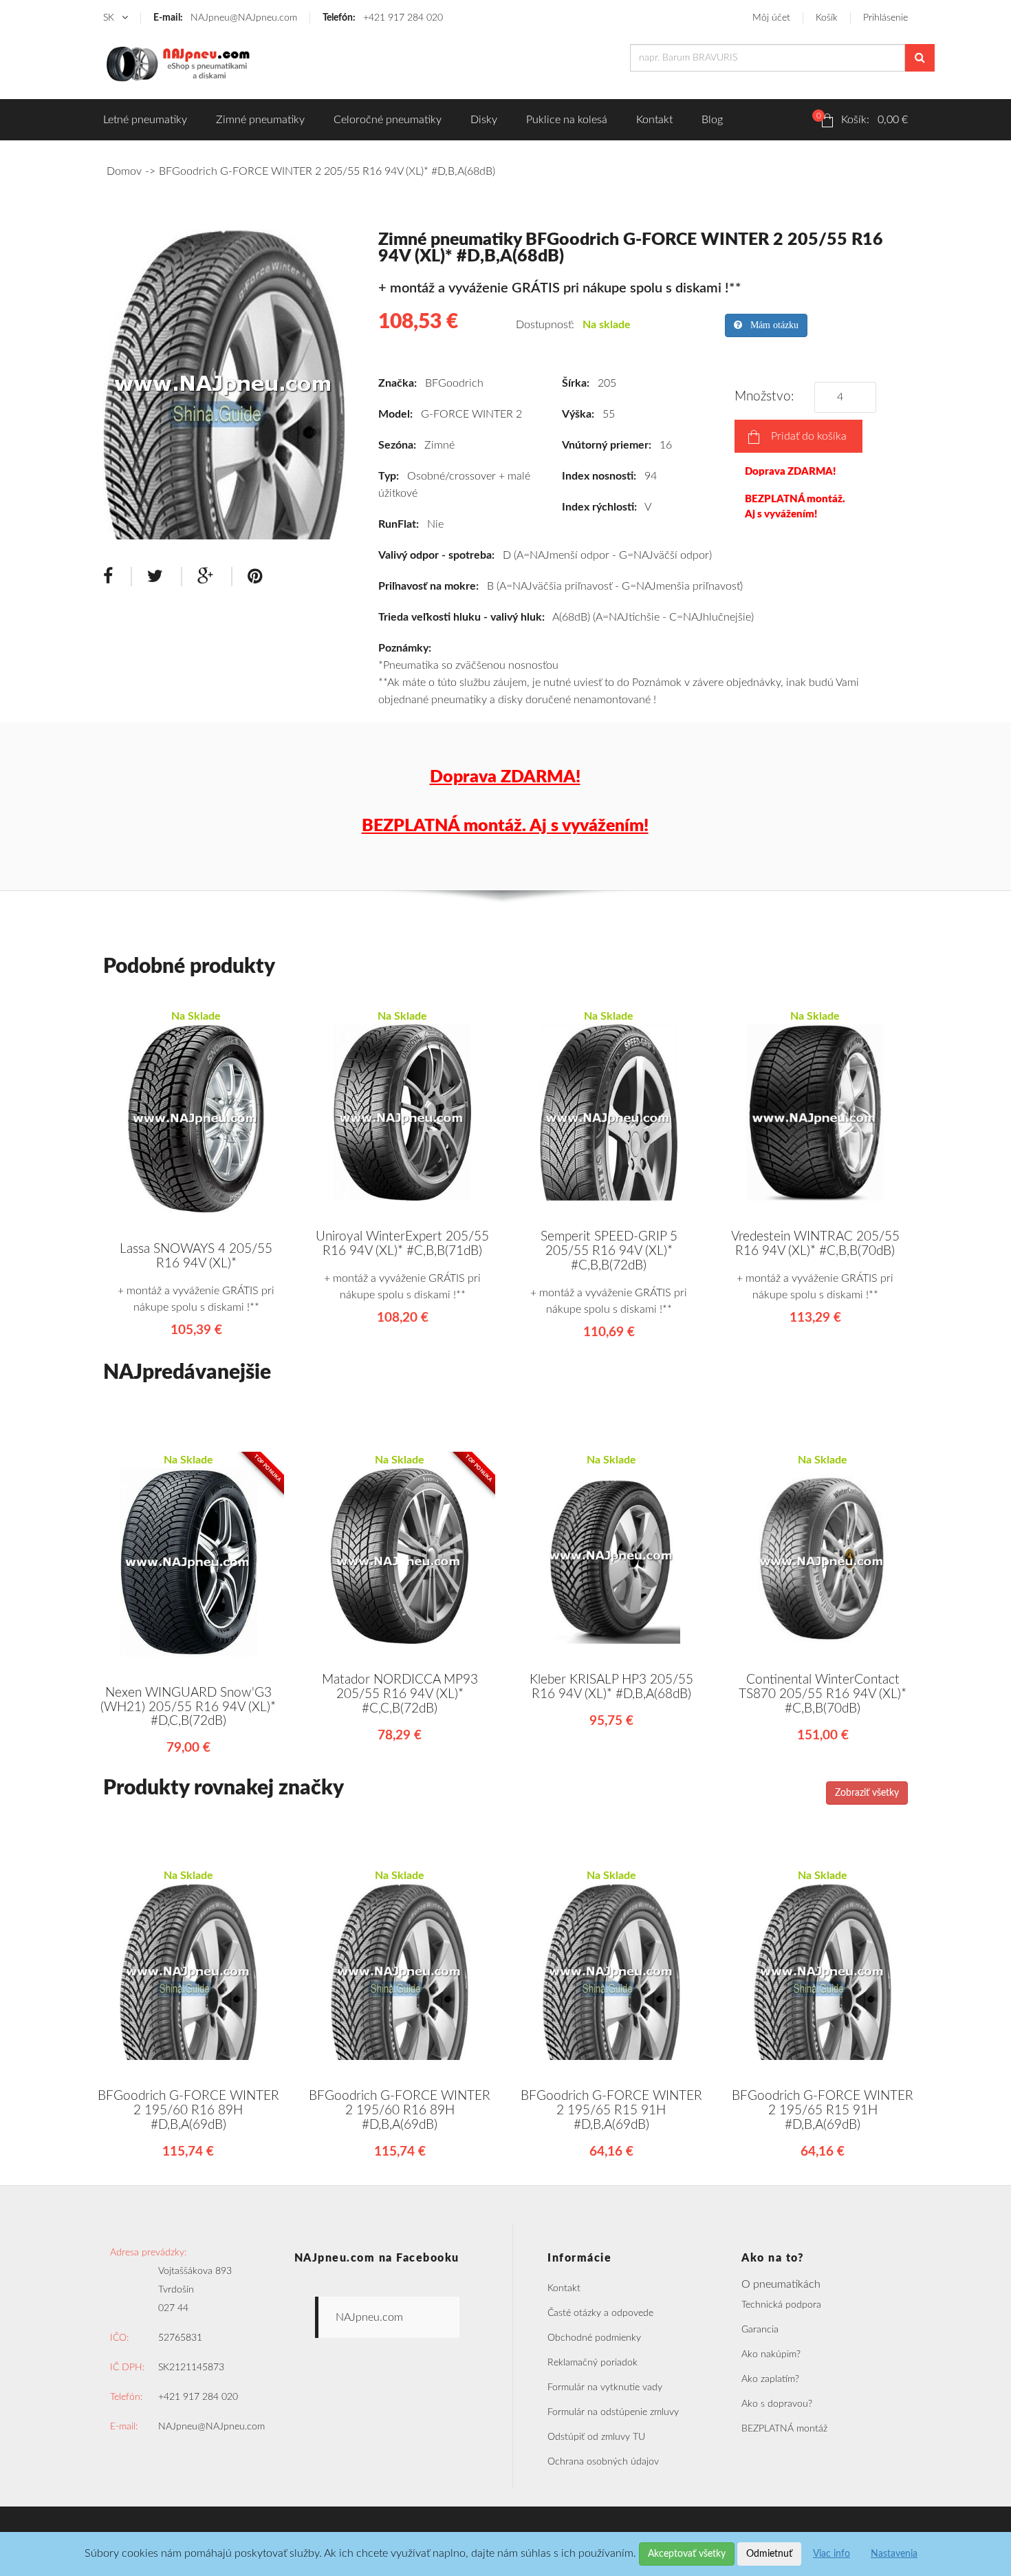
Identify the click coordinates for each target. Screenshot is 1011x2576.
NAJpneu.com (369, 2317)
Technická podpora (781, 2305)
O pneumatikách (781, 2284)
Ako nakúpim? (771, 2354)
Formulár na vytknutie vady (605, 2387)
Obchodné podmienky (594, 2338)
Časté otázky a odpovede (600, 2313)
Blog (712, 120)
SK (110, 18)
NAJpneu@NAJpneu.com (225, 18)
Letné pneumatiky (145, 120)
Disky (484, 120)
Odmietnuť (769, 2554)
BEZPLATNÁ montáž (784, 2429)
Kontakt (654, 120)
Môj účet (771, 18)
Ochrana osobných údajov (603, 2462)
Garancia (760, 2330)
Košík (827, 18)
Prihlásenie (885, 18)
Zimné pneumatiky (260, 120)
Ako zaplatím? (770, 2379)
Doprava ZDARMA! (790, 472)
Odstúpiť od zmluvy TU (596, 2437)
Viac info (831, 2554)
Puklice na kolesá (567, 120)
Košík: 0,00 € (862, 118)
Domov (124, 171)
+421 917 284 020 (383, 18)
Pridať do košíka (809, 436)
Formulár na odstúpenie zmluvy (613, 2412)
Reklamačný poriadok (593, 2363)
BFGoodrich (454, 383)
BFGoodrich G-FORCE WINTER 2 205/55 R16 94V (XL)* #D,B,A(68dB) (327, 171)
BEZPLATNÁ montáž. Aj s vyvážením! (795, 506)
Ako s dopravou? (777, 2404)
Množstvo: (768, 397)
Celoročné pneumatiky (388, 120)
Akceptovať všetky (687, 2554)
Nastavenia (894, 2554)
